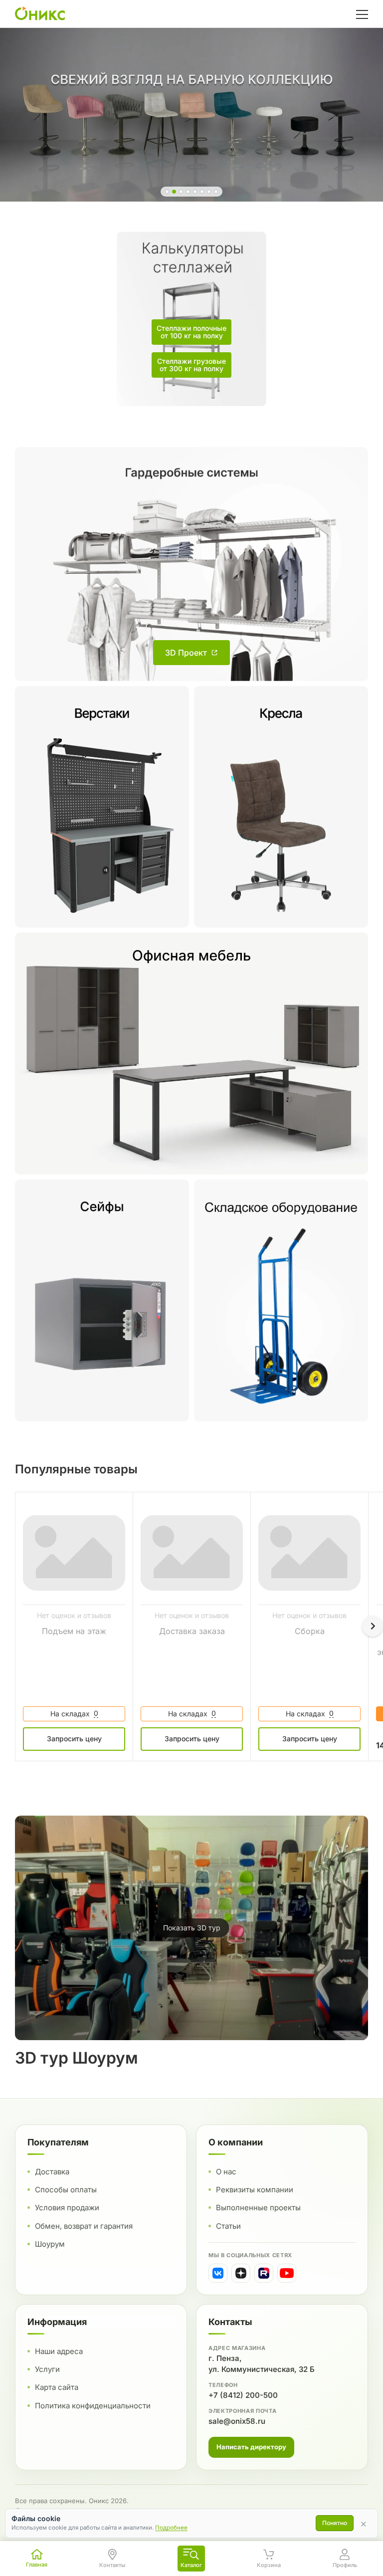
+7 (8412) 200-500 (243, 2395)
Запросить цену (74, 1739)
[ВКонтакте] (218, 2273)
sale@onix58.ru (237, 2421)
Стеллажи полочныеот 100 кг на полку (191, 332)
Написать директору (251, 2447)
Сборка (310, 1631)
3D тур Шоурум (77, 2058)
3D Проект (186, 653)
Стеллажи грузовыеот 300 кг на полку (191, 365)
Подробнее (171, 2528)
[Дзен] (241, 2273)
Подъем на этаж (74, 1631)
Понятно (335, 2523)
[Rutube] (264, 2273)
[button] (167, 192)
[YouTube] (287, 2273)
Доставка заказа (192, 1631)
